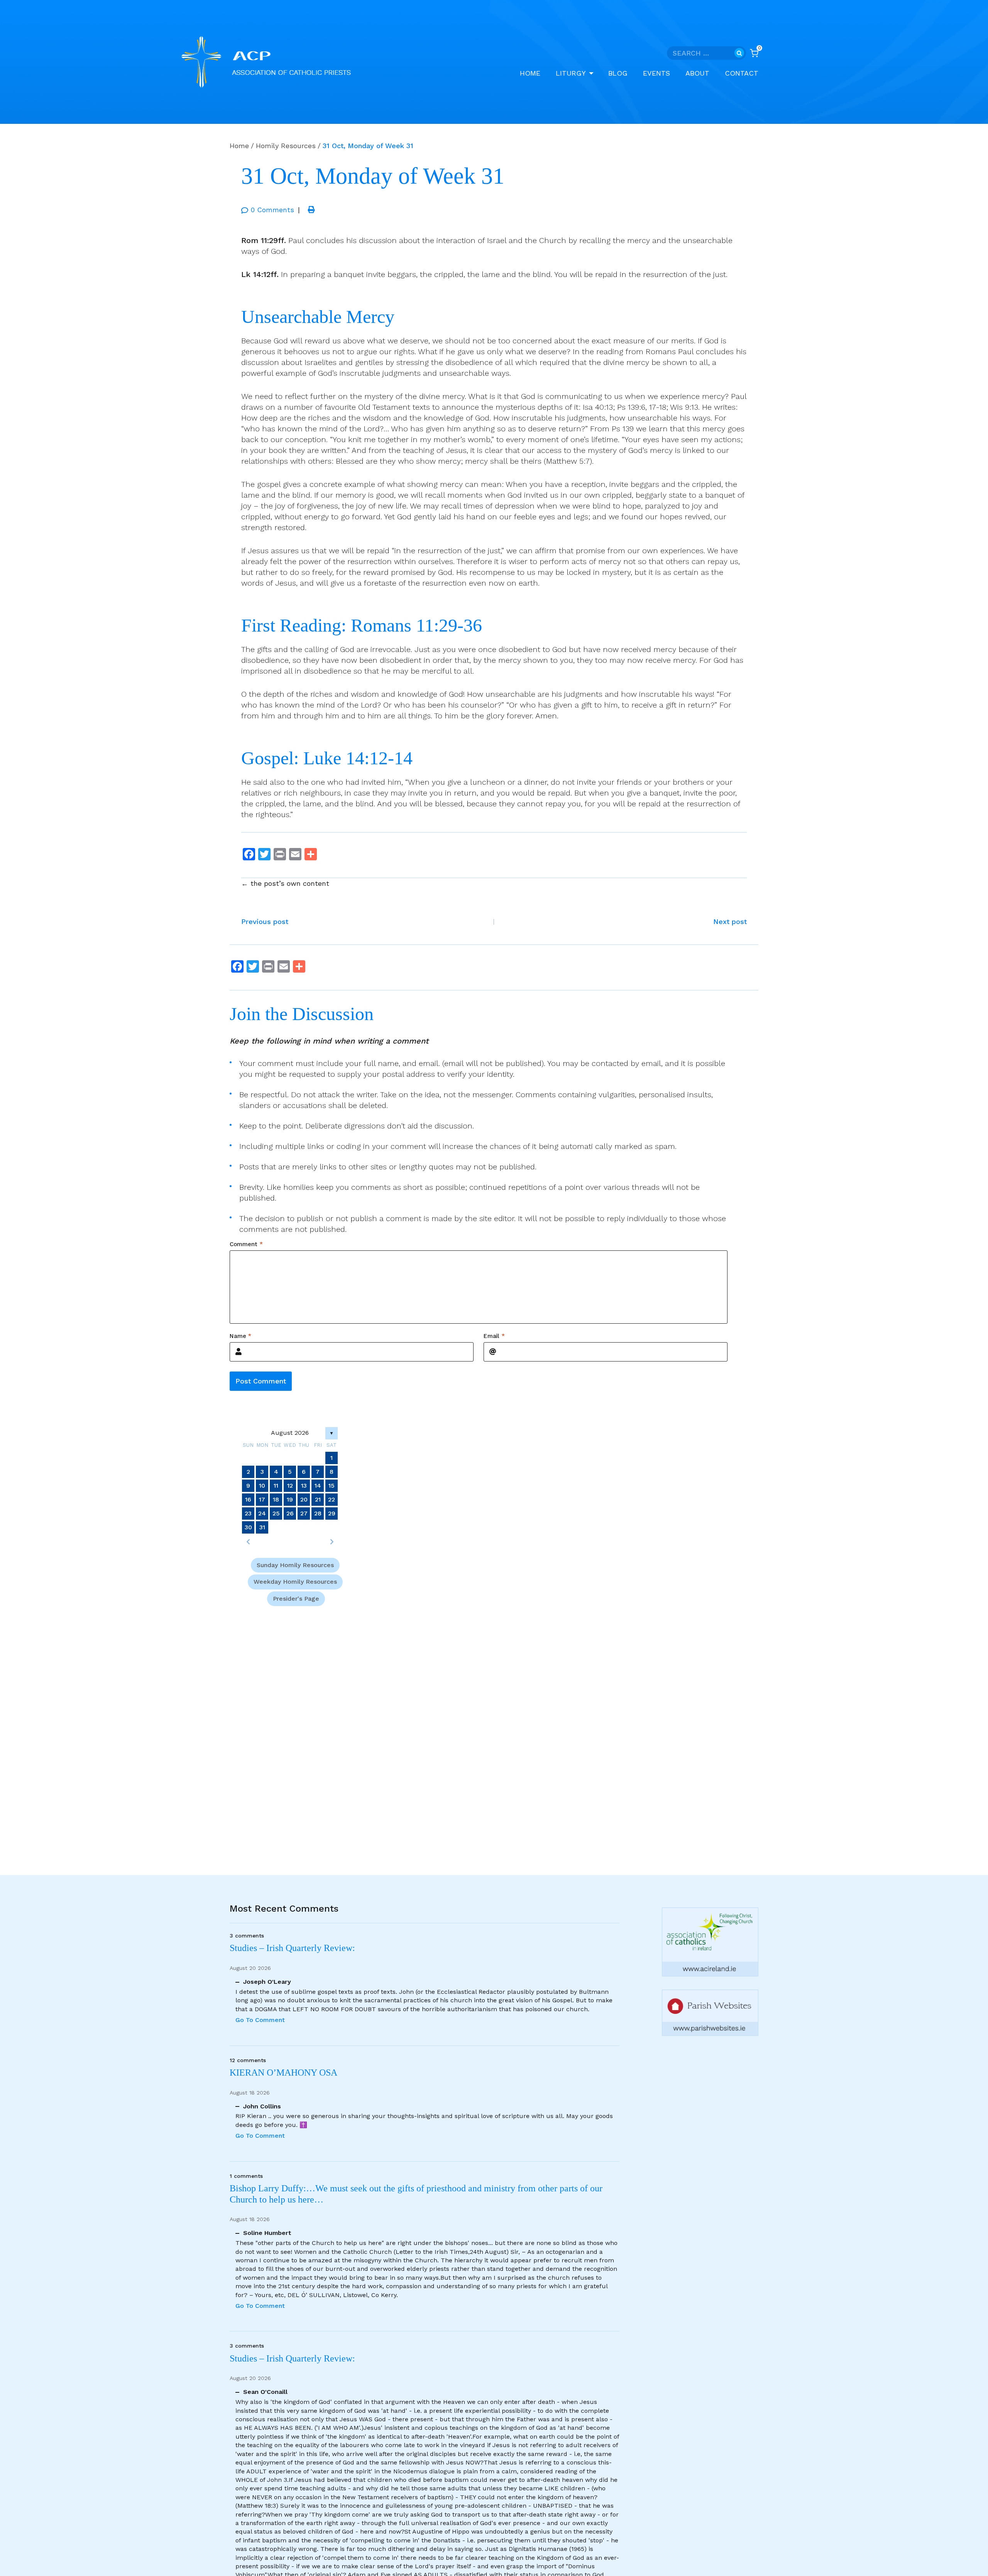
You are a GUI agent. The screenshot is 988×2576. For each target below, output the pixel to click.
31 (262, 1527)
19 (290, 1499)
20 (304, 1499)
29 (332, 1513)
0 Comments (272, 210)
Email (494, 1336)
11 (276, 1486)
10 (262, 1486)
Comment (246, 1244)
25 (276, 1513)
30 (248, 1527)
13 (304, 1486)
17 (262, 1499)
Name (240, 1336)
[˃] (332, 1542)
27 (304, 1513)
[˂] (248, 1542)
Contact (742, 73)
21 (318, 1499)
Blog (618, 73)
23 (248, 1513)
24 (262, 1513)
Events (656, 73)
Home (530, 73)
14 (318, 1486)
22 (332, 1499)
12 (290, 1486)
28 (318, 1513)
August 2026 (290, 1433)
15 (332, 1486)
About (697, 73)
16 (248, 1499)
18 (276, 1499)
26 (290, 1513)
